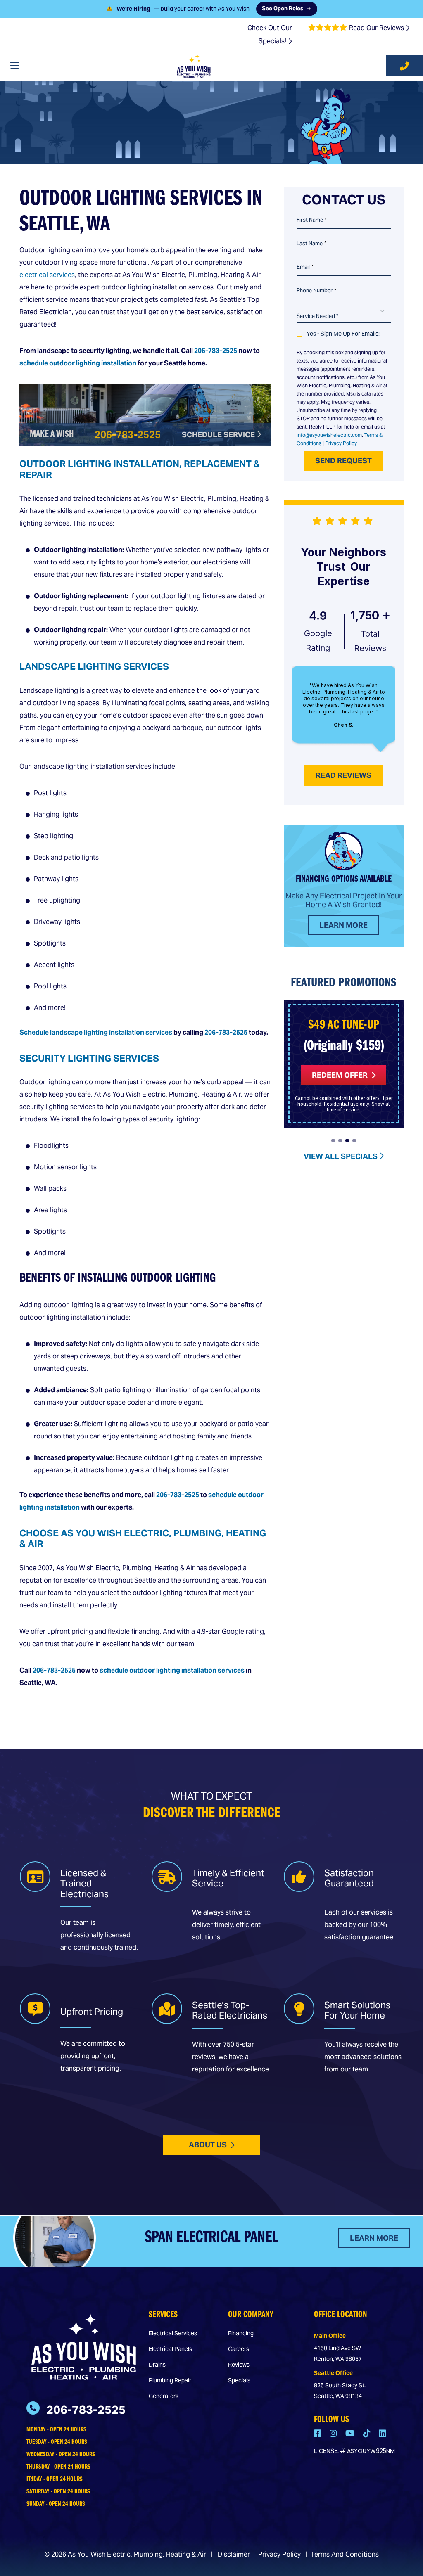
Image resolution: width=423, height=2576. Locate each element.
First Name (312, 220)
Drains (157, 2365)
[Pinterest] (368, 2434)
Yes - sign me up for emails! (343, 334)
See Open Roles (282, 10)
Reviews (239, 2365)
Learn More (343, 925)
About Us (208, 2145)
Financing (241, 2333)
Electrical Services (173, 2333)
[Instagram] (334, 2434)
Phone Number (316, 291)
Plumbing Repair (170, 2380)
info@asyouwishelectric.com (329, 435)
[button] (333, 1141)
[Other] (383, 2434)
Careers (239, 2349)
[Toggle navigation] (14, 66)
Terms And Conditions (345, 2554)
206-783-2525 (216, 351)
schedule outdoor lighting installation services (172, 1670)
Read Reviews (343, 775)
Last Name (311, 244)
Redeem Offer (340, 1075)
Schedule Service (219, 435)
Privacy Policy (341, 443)
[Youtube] (351, 2434)
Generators (164, 2396)
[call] (404, 66)
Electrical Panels (170, 2349)
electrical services (47, 275)
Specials (239, 2380)
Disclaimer (234, 2554)
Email (305, 267)
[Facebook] (318, 2434)
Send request (343, 461)
